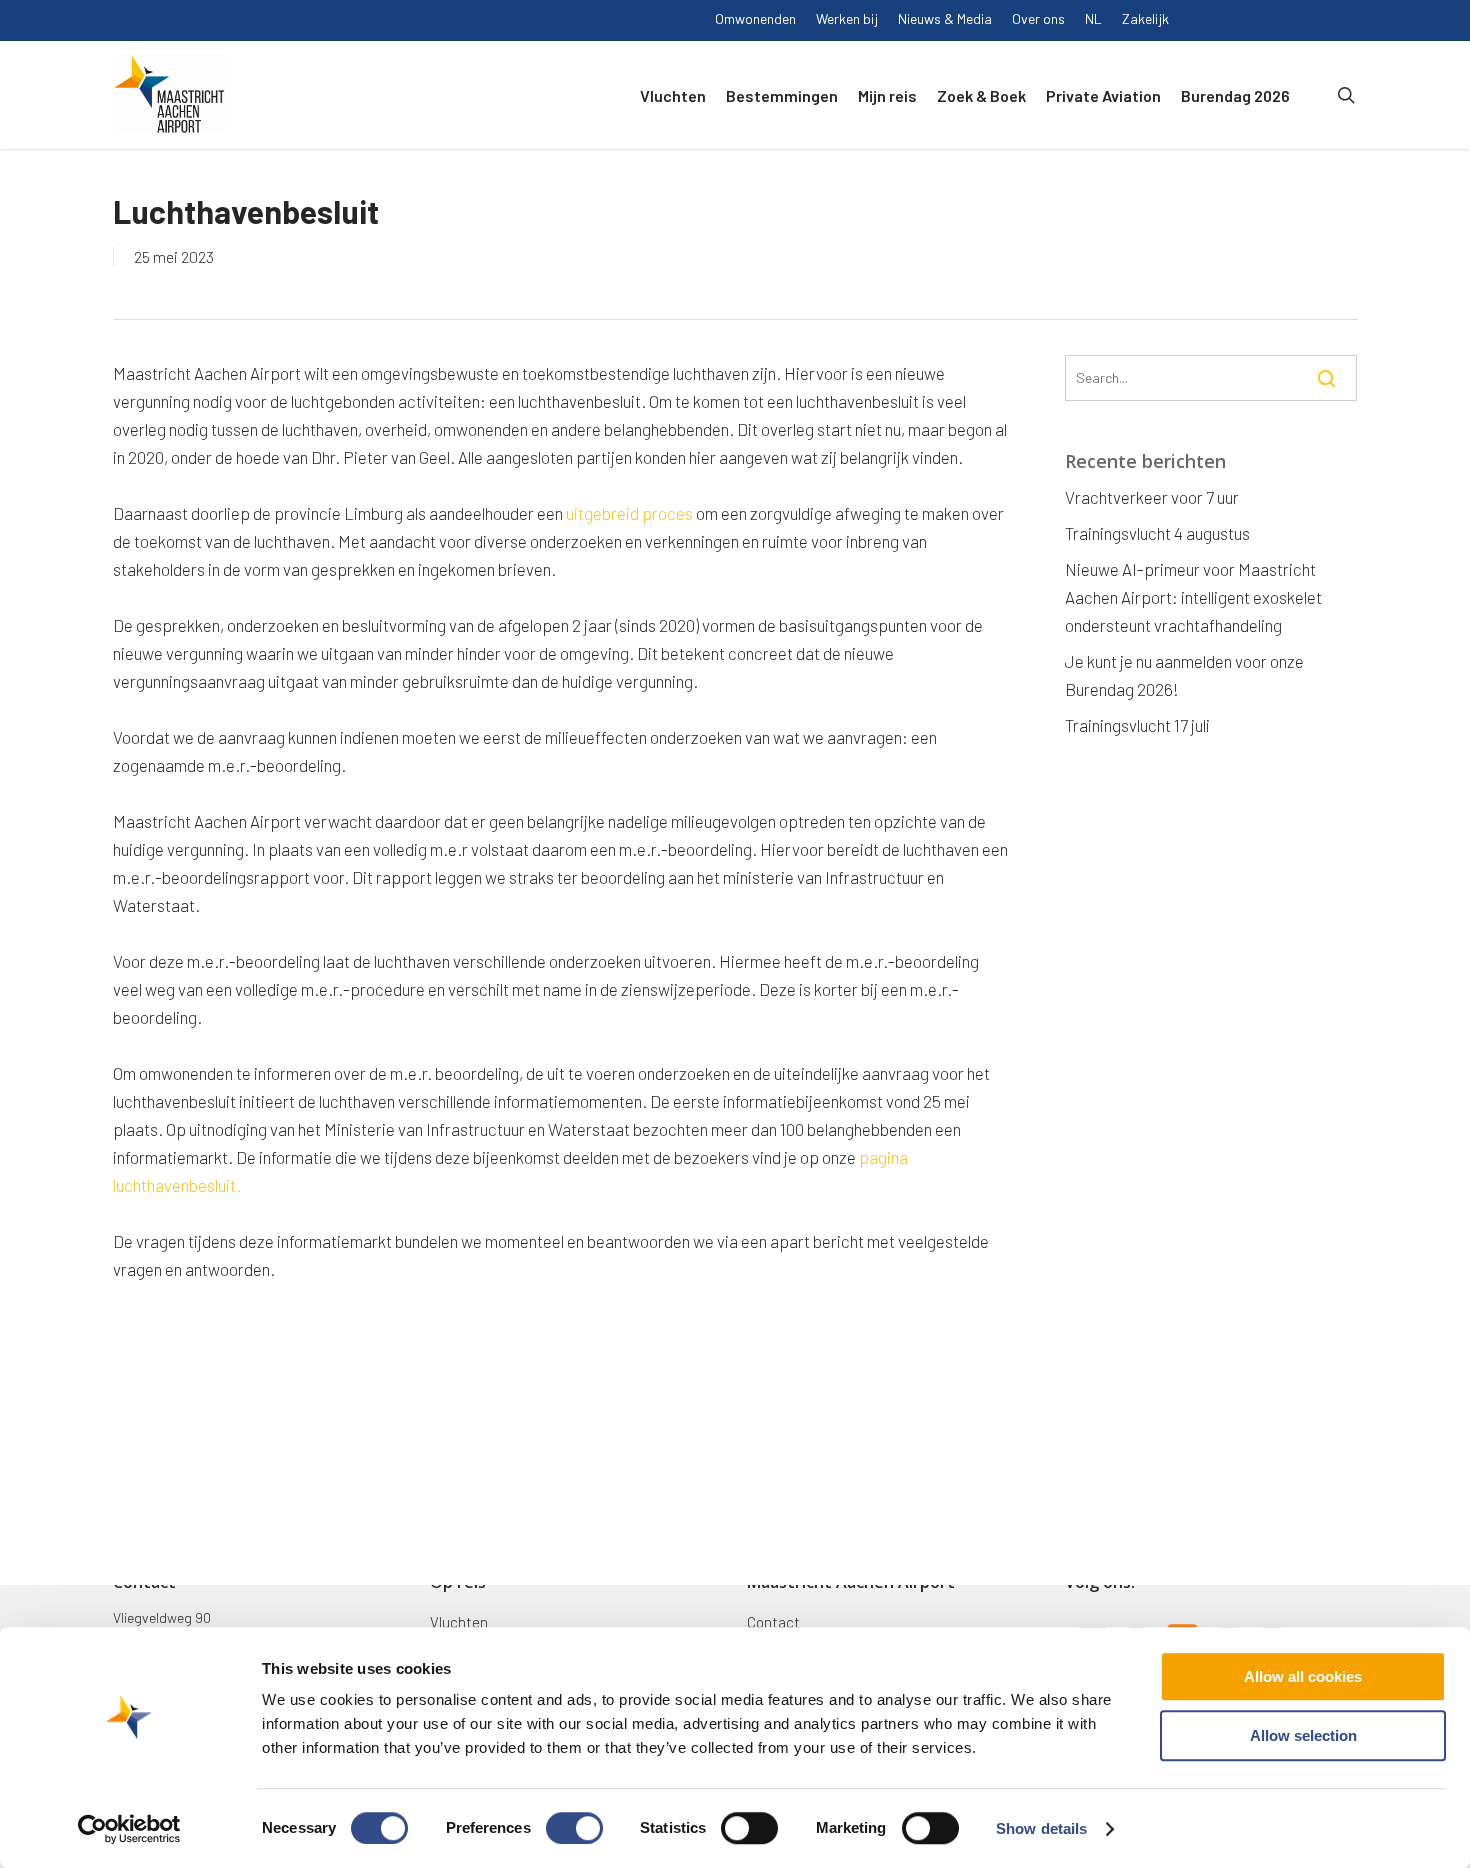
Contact (773, 1622)
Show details (1041, 1828)
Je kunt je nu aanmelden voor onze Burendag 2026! (1184, 675)
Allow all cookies (1303, 1676)
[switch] (574, 1828)
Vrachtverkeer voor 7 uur (1152, 497)
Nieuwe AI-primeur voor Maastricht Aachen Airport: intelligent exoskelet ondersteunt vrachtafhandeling (1193, 597)
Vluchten (459, 1622)
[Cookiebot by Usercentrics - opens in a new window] (129, 1829)
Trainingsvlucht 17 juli (1137, 725)
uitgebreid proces (629, 513)
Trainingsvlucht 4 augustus (1157, 533)
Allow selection (1303, 1735)
